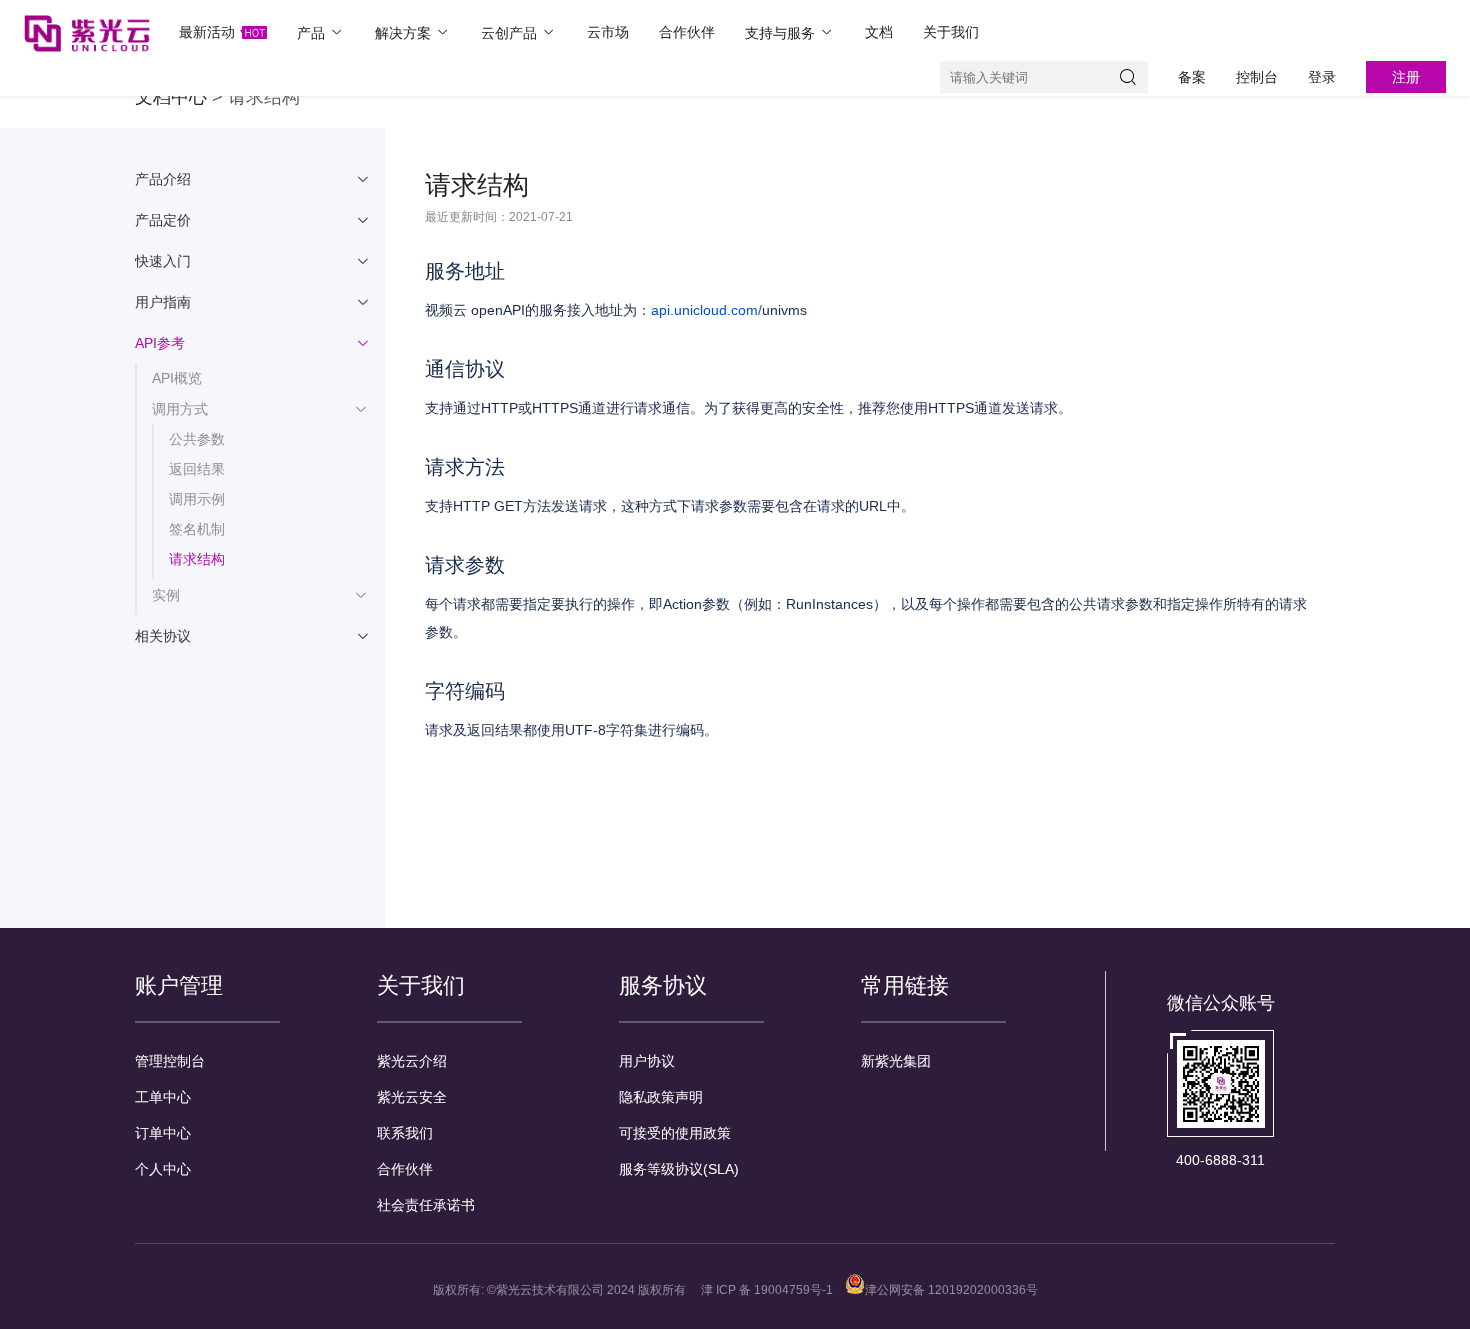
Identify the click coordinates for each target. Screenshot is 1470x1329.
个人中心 (163, 1169)
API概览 (177, 378)
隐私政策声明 (661, 1097)
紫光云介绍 (412, 1061)
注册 (1406, 77)
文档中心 (171, 97)
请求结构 (197, 559)
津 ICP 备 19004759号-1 (767, 1290)
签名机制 (197, 529)
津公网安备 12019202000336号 (951, 1290)
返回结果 (197, 469)
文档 (879, 32)
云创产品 (511, 33)
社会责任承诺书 (426, 1205)
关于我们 (951, 32)
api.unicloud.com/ (706, 310)
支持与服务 (782, 33)
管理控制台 (170, 1061)
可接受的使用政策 (675, 1133)
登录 (1322, 77)
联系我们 (405, 1133)
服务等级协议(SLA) (679, 1169)
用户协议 (647, 1061)
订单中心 (163, 1133)
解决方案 (405, 33)
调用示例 (197, 499)
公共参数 (197, 439)
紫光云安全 (412, 1097)
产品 (313, 33)
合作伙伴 (687, 32)
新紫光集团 (896, 1061)
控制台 (1257, 77)
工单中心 (163, 1097)
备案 (1192, 77)
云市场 (608, 32)
